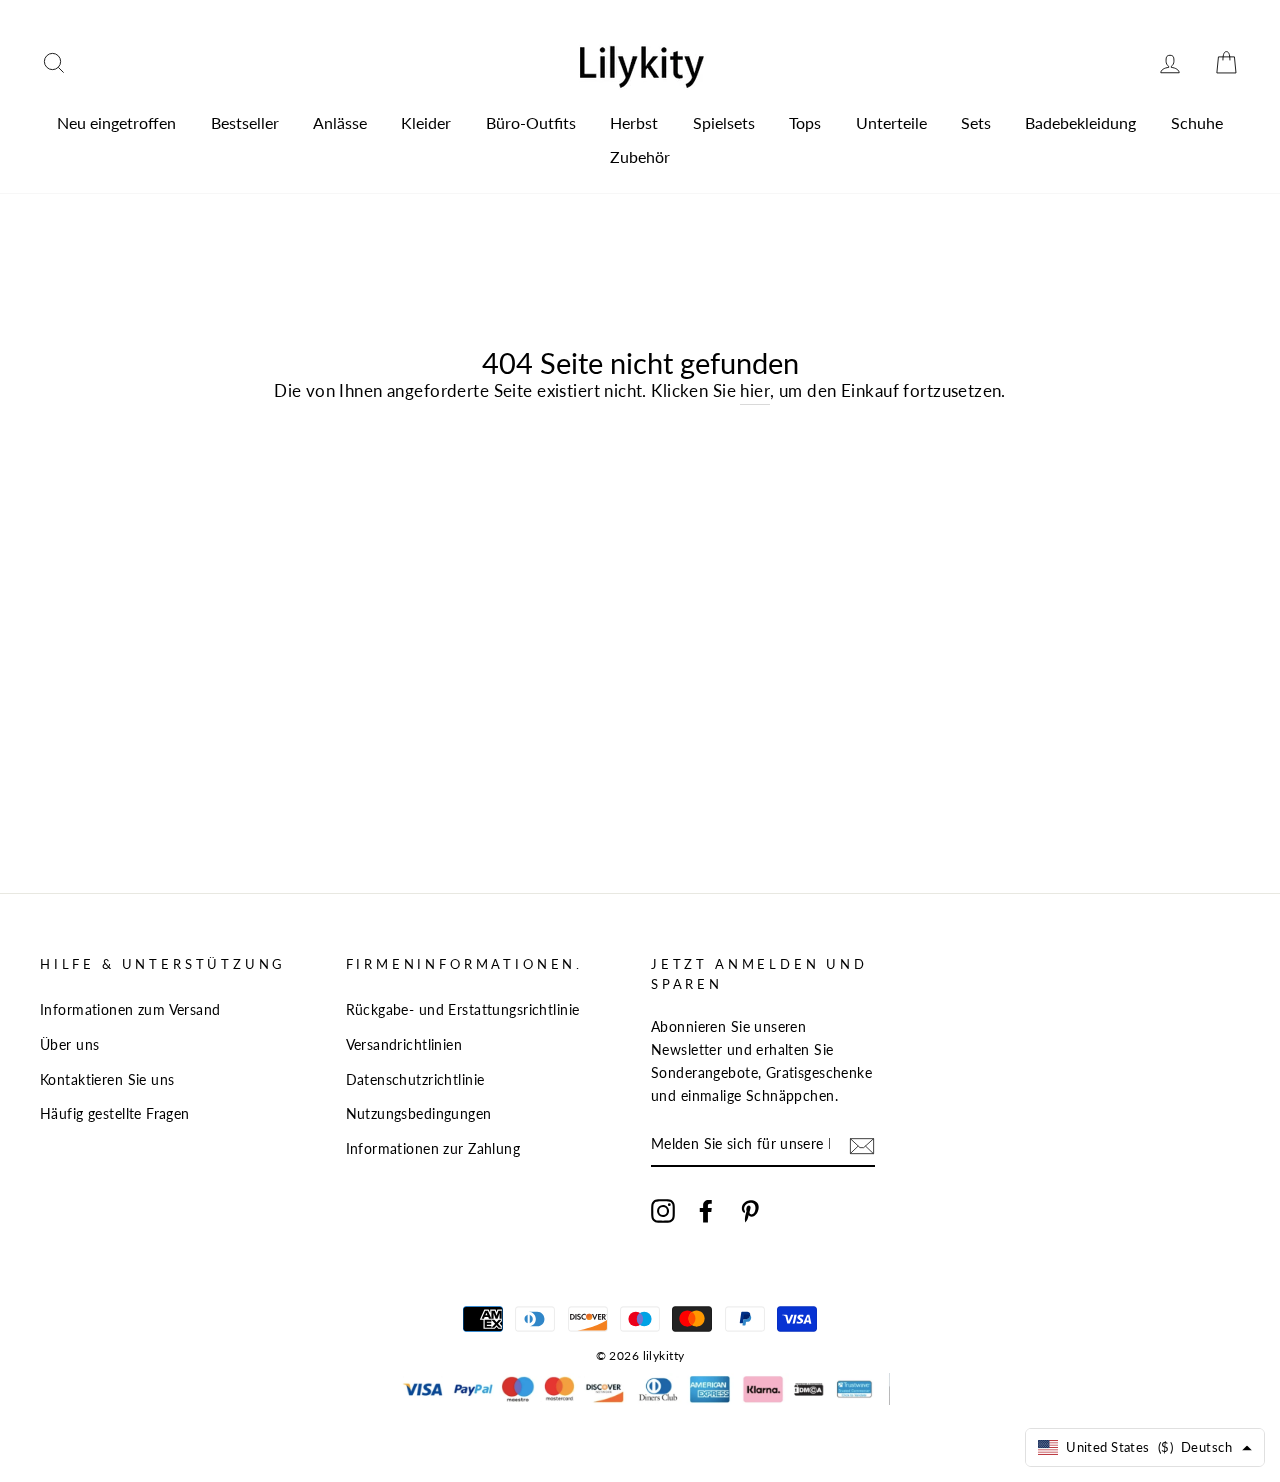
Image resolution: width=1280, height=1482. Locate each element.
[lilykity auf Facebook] (706, 1209)
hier (755, 390)
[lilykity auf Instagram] (663, 1209)
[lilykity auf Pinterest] (750, 1209)
